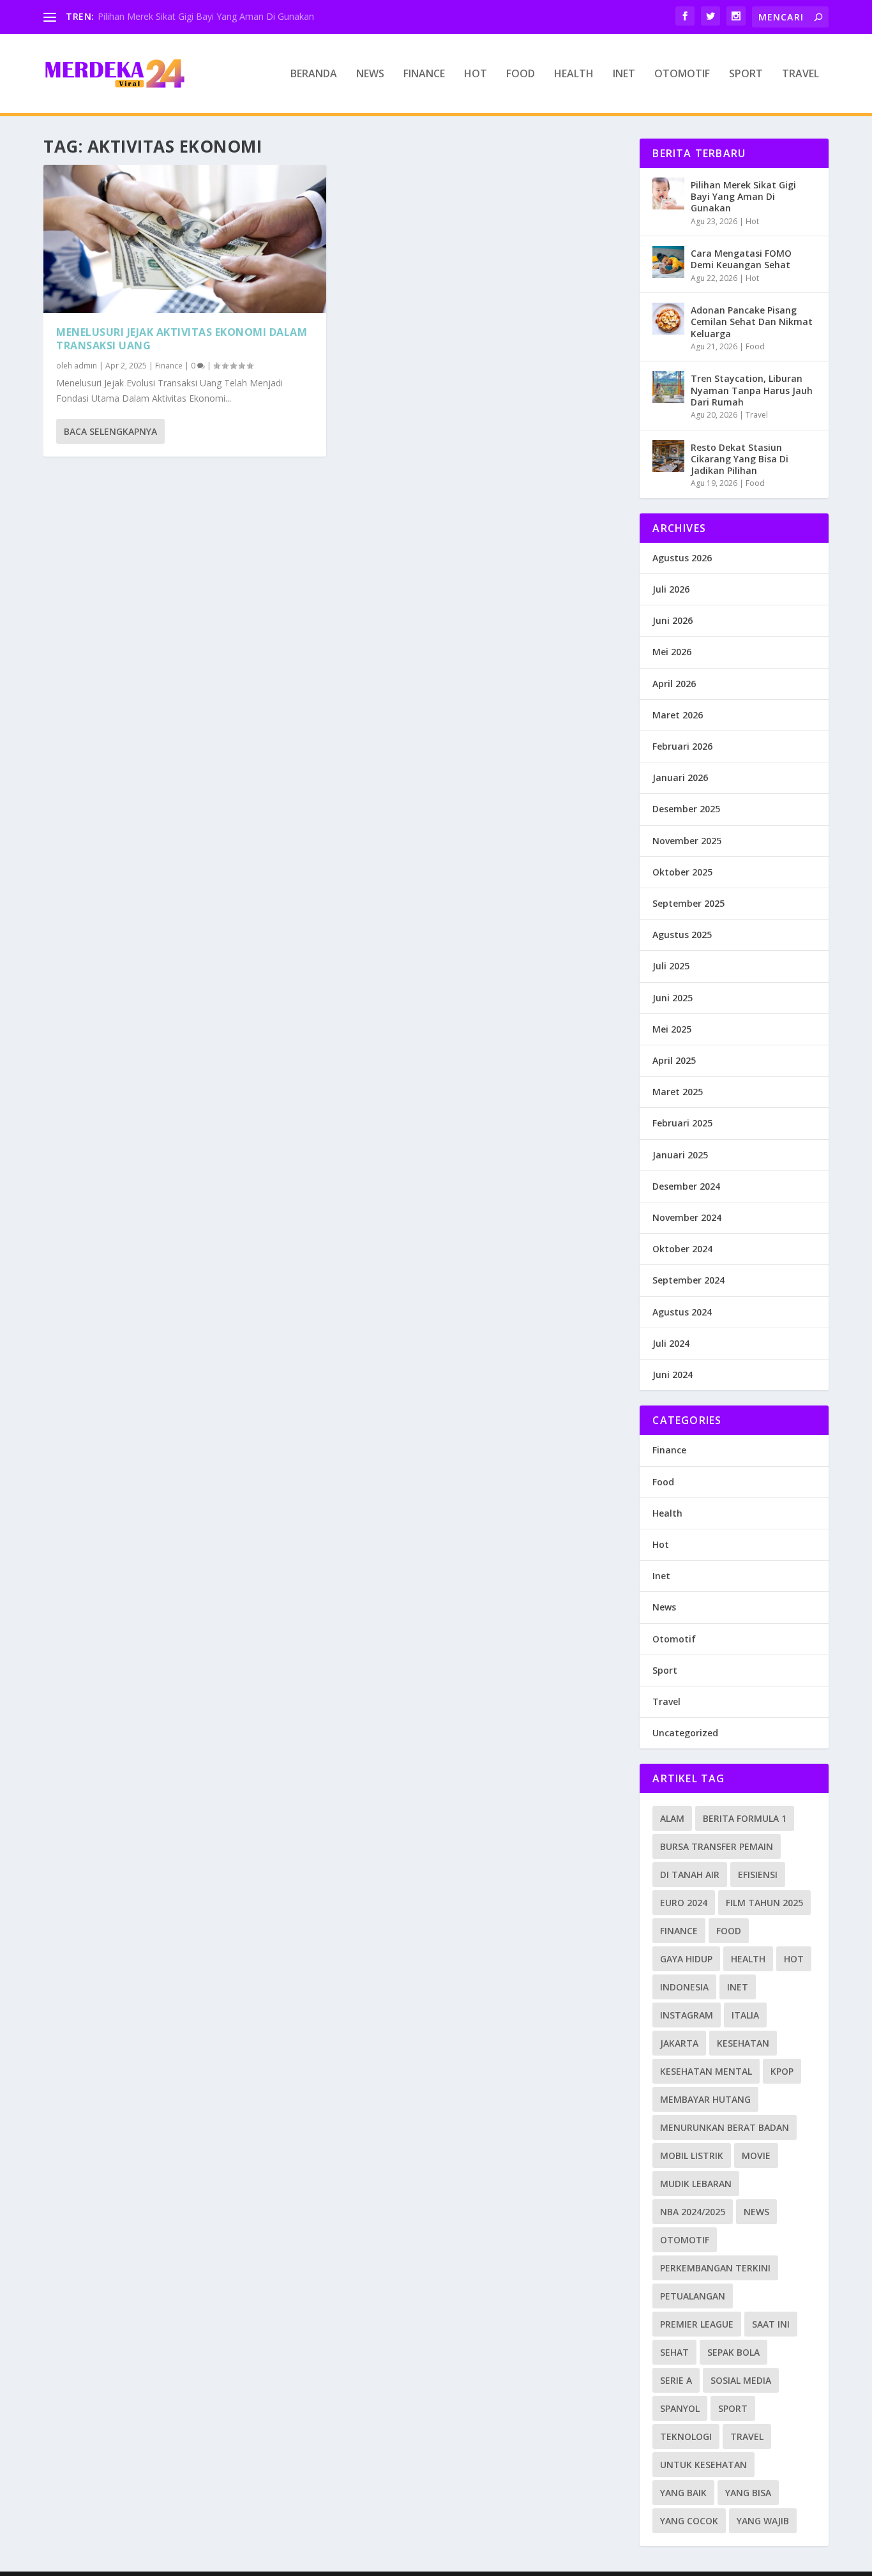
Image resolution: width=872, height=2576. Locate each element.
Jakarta (679, 2043)
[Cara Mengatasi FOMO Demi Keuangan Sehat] (668, 262)
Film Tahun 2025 (764, 1903)
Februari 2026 (682, 746)
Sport (746, 74)
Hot (476, 74)
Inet (624, 74)
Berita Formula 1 (745, 1818)
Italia (745, 2015)
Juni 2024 (673, 1375)
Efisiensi (758, 1875)
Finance (424, 74)
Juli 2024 (671, 1343)
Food (521, 74)
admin (86, 366)
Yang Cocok (689, 2521)
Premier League (697, 2324)
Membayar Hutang (705, 2099)
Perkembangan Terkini (715, 2268)
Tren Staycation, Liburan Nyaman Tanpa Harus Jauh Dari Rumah (752, 390)
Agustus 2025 (682, 935)
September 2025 (688, 903)
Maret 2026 (678, 715)
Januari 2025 (680, 1155)
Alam (672, 1818)
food (729, 1931)
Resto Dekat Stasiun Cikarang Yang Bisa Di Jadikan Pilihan (740, 459)
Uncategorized (685, 1733)
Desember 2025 (686, 809)
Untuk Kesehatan (703, 2465)
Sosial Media (741, 2380)
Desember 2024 (686, 1186)
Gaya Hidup (686, 1959)
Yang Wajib (763, 2521)
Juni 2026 (673, 620)
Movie (756, 2156)
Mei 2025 (672, 1029)
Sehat (674, 2352)
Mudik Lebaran (696, 2184)
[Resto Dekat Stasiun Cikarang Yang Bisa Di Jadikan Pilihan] (668, 456)
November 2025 (687, 841)
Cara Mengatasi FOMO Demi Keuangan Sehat (741, 259)
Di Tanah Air (690, 1875)
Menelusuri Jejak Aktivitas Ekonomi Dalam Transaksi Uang (182, 339)
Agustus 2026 (682, 558)
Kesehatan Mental (706, 2071)
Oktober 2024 (682, 1249)
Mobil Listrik (692, 2156)
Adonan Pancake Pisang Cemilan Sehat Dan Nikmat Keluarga (752, 322)
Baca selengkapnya (110, 431)
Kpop (782, 2071)
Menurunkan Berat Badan (725, 2127)
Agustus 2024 (682, 1312)
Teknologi (686, 2436)
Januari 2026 (680, 777)
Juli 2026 (671, 589)
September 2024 (688, 1280)
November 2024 (687, 1217)
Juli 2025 (671, 966)
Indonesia (684, 1987)
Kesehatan (743, 2043)
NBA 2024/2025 (693, 2212)
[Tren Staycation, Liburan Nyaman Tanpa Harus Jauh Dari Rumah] (668, 387)
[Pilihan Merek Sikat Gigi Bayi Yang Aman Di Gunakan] (668, 193)
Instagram (687, 2015)
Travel (801, 74)
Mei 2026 (672, 652)
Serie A (676, 2380)
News (370, 74)
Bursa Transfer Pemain (717, 1846)
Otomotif (682, 74)
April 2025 (674, 1060)
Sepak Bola (733, 2352)
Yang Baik (683, 2493)
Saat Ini (771, 2324)
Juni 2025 (673, 998)
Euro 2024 (684, 1903)
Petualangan (693, 2296)
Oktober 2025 (682, 872)
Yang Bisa (748, 2493)
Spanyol (680, 2408)
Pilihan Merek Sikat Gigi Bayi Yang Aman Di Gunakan (206, 16)
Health (574, 74)
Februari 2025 (682, 1123)
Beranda (314, 74)
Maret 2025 (678, 1092)
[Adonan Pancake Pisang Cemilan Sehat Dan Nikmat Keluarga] (668, 319)
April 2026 (674, 684)
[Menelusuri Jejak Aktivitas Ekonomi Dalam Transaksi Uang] (185, 239)
